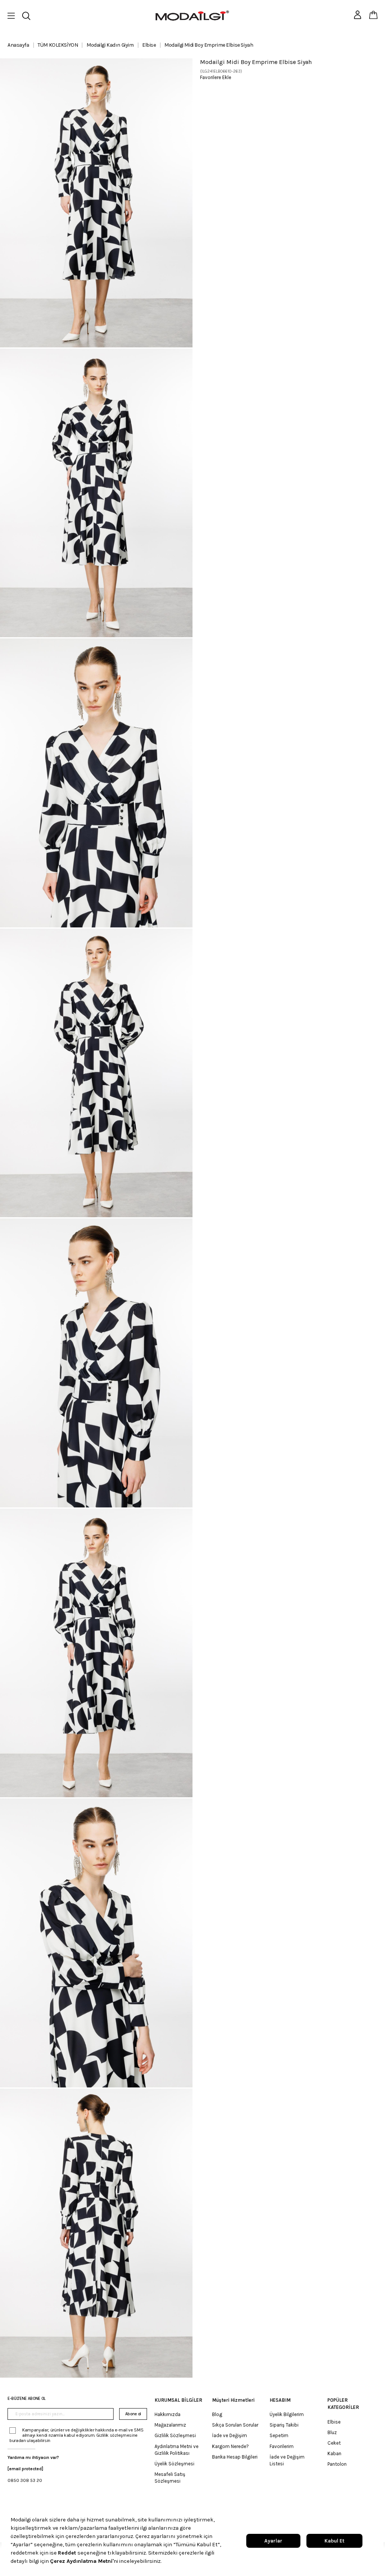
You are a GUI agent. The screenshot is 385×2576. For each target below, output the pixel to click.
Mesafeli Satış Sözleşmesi (170, 2478)
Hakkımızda (167, 2414)
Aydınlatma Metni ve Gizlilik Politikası (177, 2450)
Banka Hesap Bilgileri (235, 2457)
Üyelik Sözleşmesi (174, 2464)
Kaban (334, 2453)
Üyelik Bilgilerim (287, 2414)
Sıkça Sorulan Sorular (235, 2425)
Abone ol (133, 2414)
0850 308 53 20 (25, 2480)
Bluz (332, 2432)
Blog (217, 2414)
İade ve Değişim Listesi (287, 2460)
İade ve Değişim (230, 2435)
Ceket (334, 2443)
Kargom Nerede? (230, 2446)
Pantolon (337, 2464)
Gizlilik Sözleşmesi (175, 2435)
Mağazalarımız (170, 2425)
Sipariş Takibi (284, 2425)
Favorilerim (282, 2446)
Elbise (334, 2422)
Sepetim (279, 2435)
